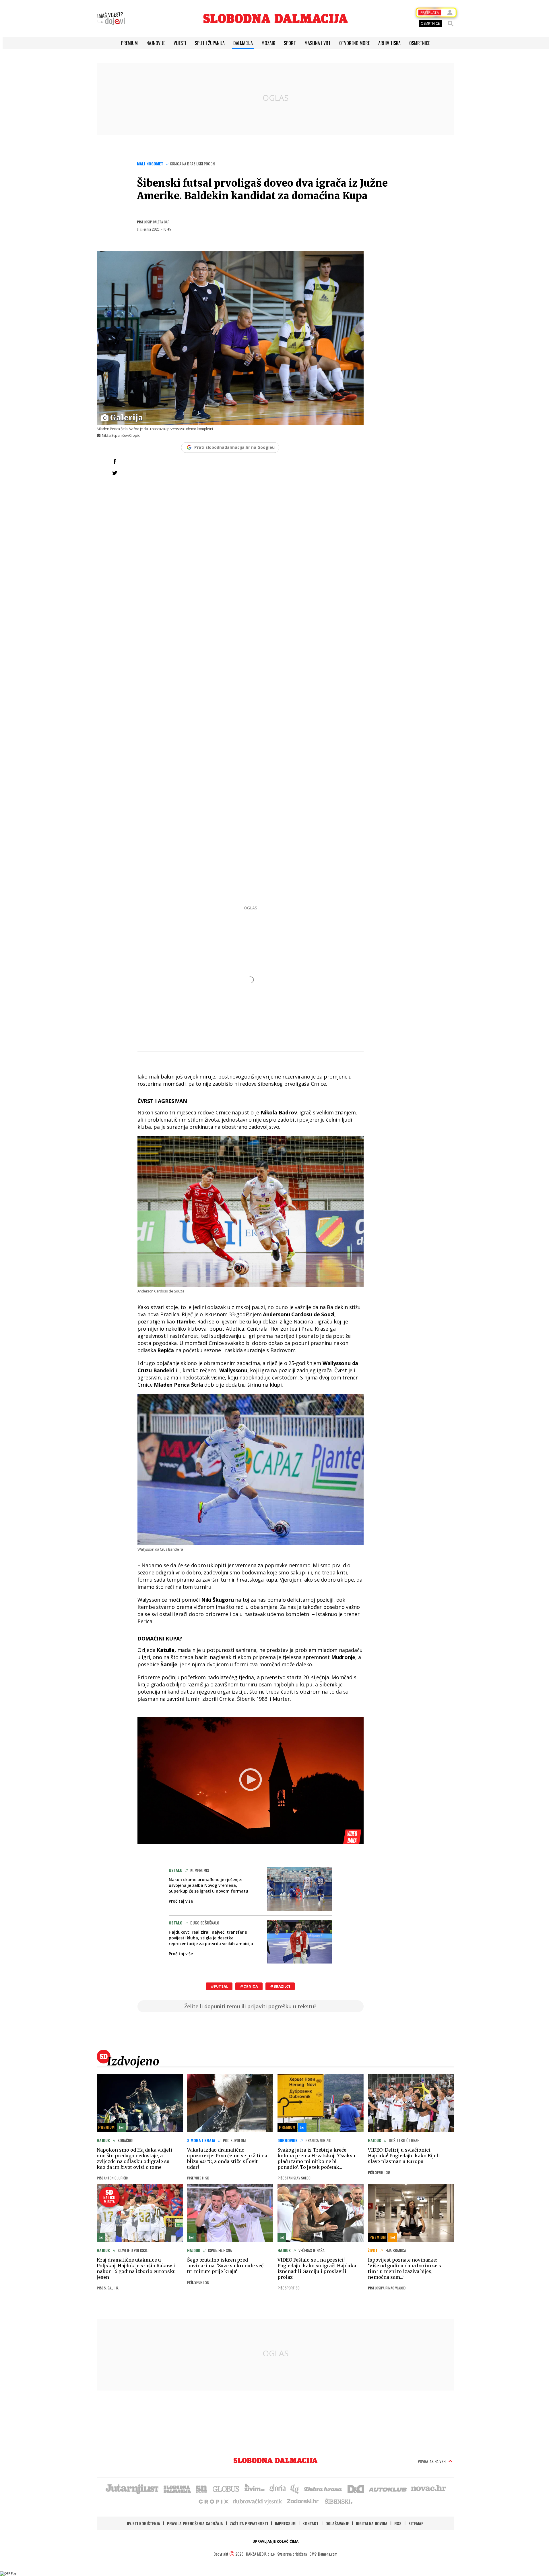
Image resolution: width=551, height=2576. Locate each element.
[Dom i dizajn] (356, 2488)
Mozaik (268, 43)
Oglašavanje (337, 2523)
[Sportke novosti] (201, 2488)
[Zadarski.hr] (303, 2501)
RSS (398, 2523)
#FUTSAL (219, 1986)
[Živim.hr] (255, 2488)
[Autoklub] (388, 2488)
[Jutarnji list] (132, 2488)
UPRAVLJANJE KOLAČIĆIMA (275, 2541)
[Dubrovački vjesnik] (258, 2501)
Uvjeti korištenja (143, 2523)
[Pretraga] (451, 24)
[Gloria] (277, 2488)
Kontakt (311, 2523)
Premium (129, 43)
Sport (290, 43)
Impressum (285, 2523)
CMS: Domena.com (323, 2554)
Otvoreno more (354, 43)
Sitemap (416, 2523)
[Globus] (226, 2488)
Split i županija (210, 43)
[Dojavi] (111, 19)
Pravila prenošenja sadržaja (195, 2523)
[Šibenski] (338, 2501)
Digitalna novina (372, 2523)
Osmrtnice (420, 43)
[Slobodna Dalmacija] (275, 19)
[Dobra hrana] (323, 2488)
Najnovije (156, 43)
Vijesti (180, 43)
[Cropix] (213, 2501)
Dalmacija (243, 43)
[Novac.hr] (428, 2488)
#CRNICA (249, 1986)
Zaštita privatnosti (249, 2523)
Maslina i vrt (318, 43)
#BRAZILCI (280, 1986)
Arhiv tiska (389, 43)
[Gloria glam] (295, 2488)
